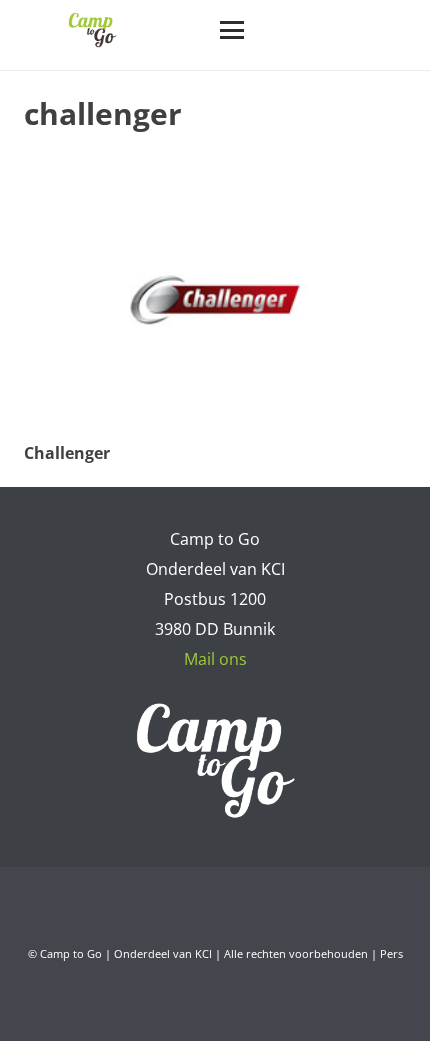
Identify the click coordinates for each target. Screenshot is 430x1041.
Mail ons (215, 659)
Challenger (67, 453)
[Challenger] (215, 300)
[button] (232, 30)
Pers (391, 953)
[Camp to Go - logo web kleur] (92, 30)
